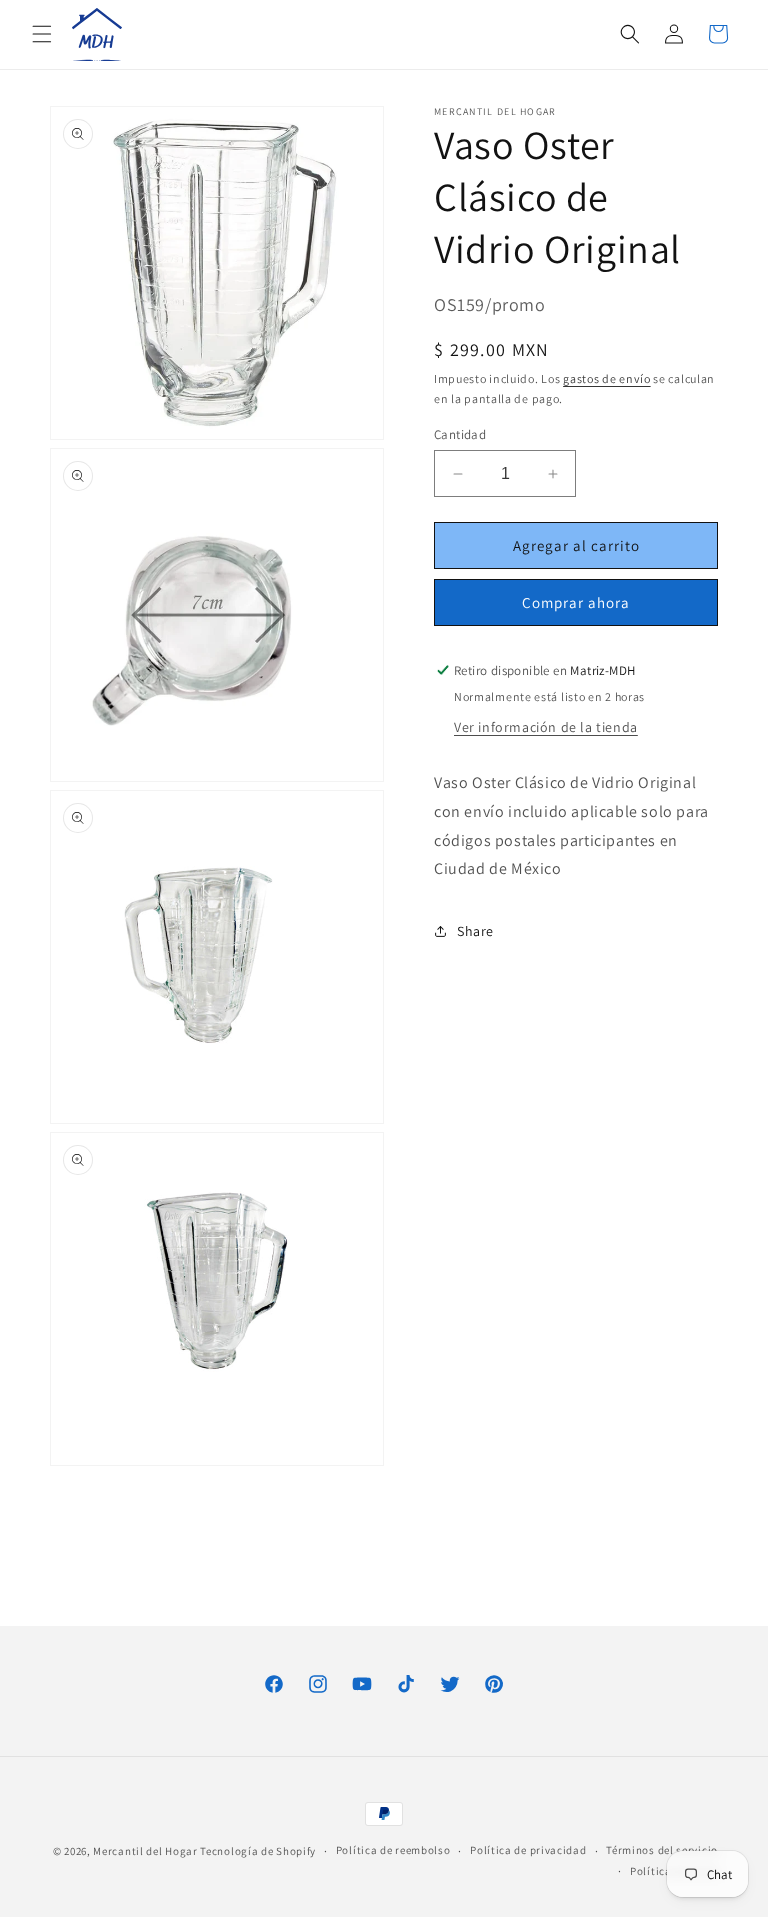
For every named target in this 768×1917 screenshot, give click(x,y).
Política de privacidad (528, 1850)
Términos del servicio (662, 1850)
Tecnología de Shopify (258, 1851)
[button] (42, 34)
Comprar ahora (576, 602)
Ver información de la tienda (546, 727)
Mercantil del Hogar (145, 1851)
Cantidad (460, 434)
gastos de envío (607, 378)
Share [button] (475, 931)
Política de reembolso (393, 1850)
